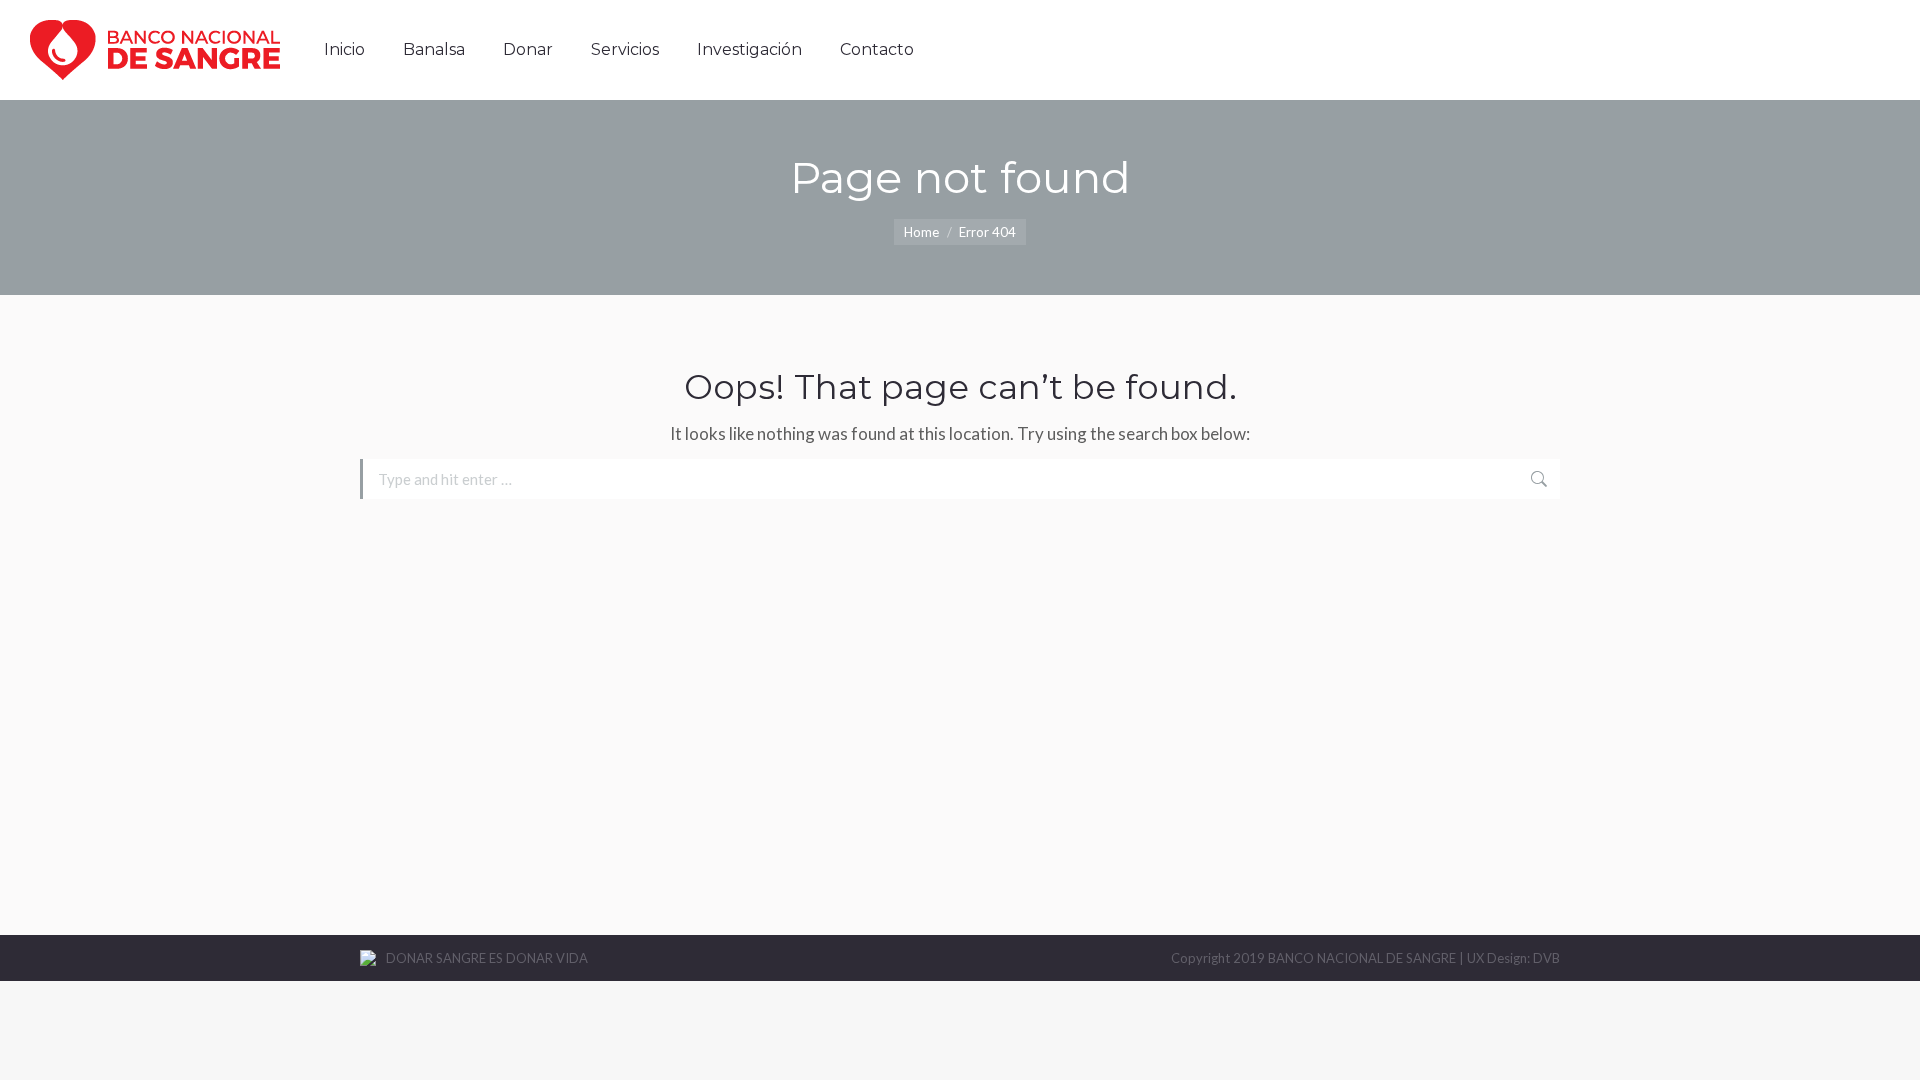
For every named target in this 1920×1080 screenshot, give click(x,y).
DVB (1546, 958)
